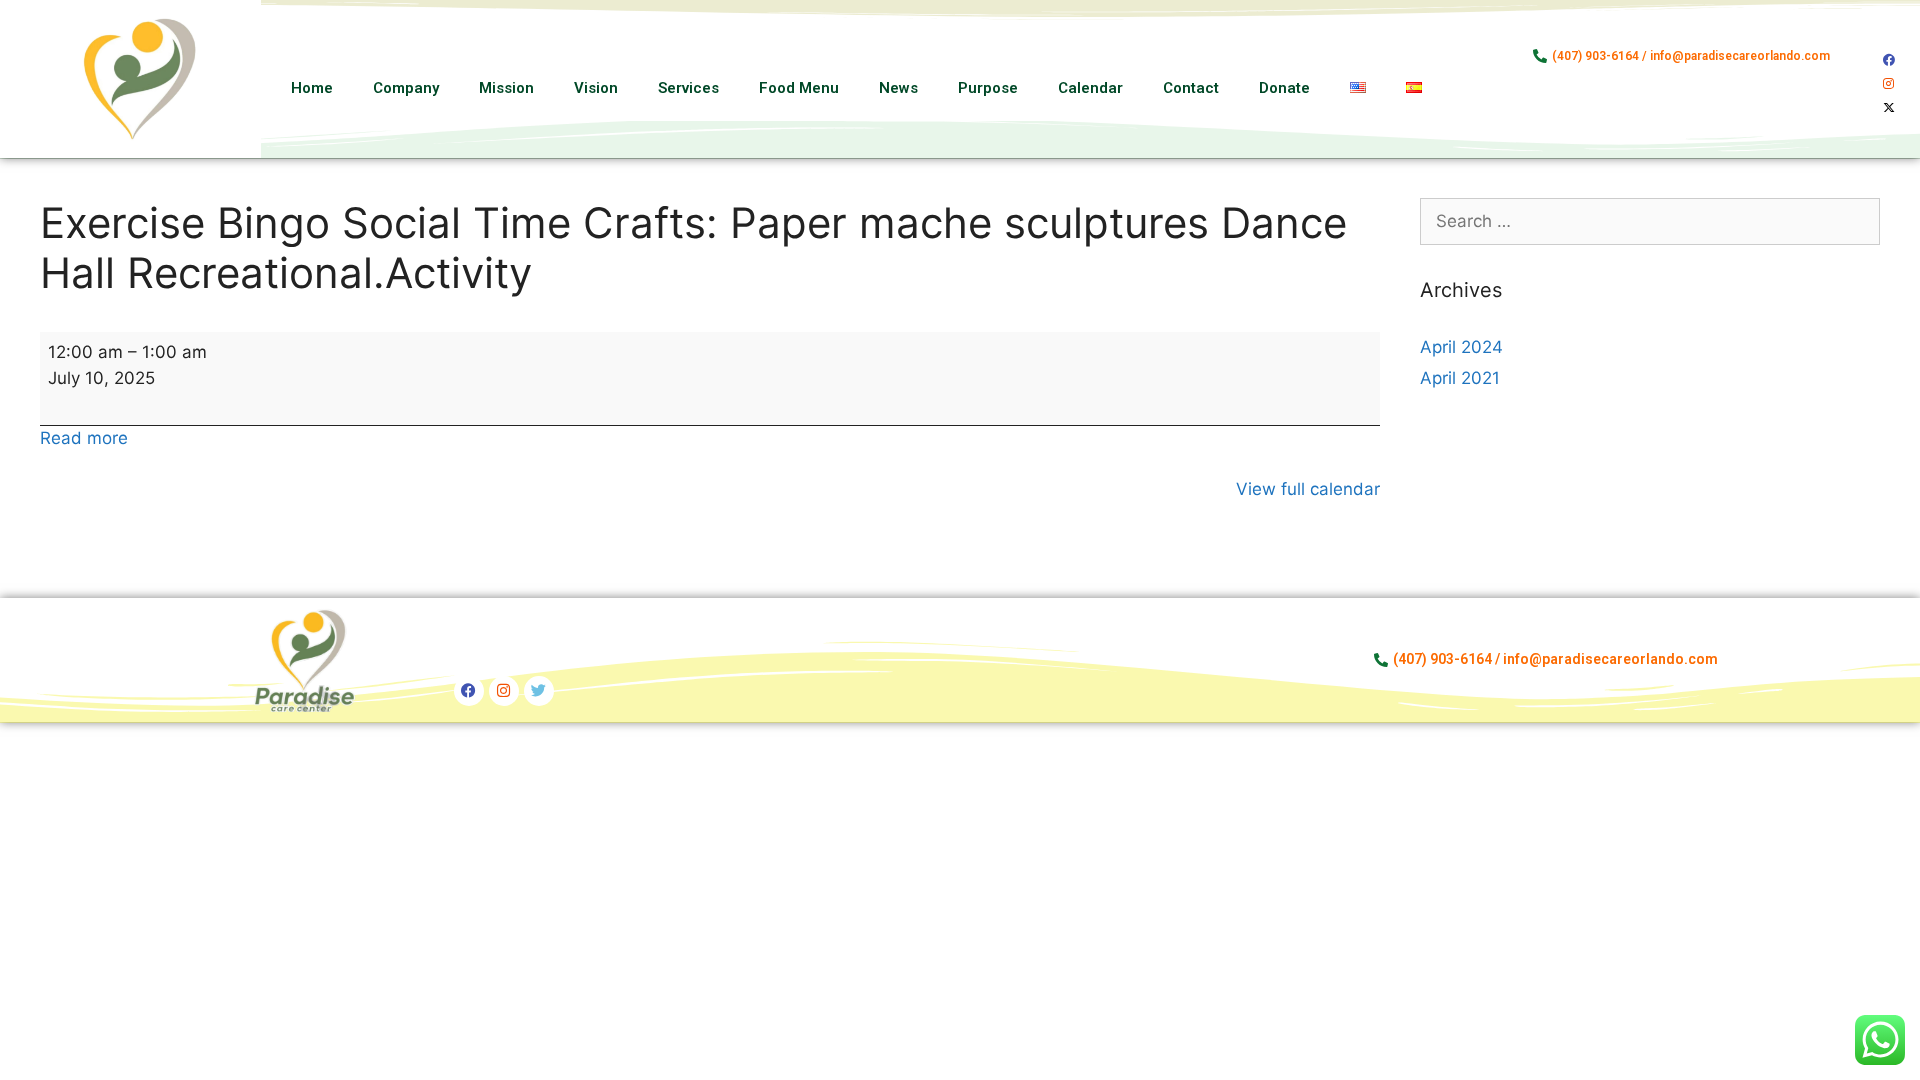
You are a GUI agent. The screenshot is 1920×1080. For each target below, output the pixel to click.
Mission (506, 88)
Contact (1191, 88)
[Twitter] (539, 691)
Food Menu (799, 88)
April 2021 (1460, 378)
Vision (596, 88)
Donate (1284, 88)
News (898, 88)
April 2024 (1461, 347)
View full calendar (1308, 489)
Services (688, 88)
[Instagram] (1889, 84)
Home (312, 88)
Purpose (988, 88)
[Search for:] (1650, 221)
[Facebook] (1889, 60)
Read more (84, 438)
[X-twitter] (1889, 108)
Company (406, 88)
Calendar (1090, 88)
